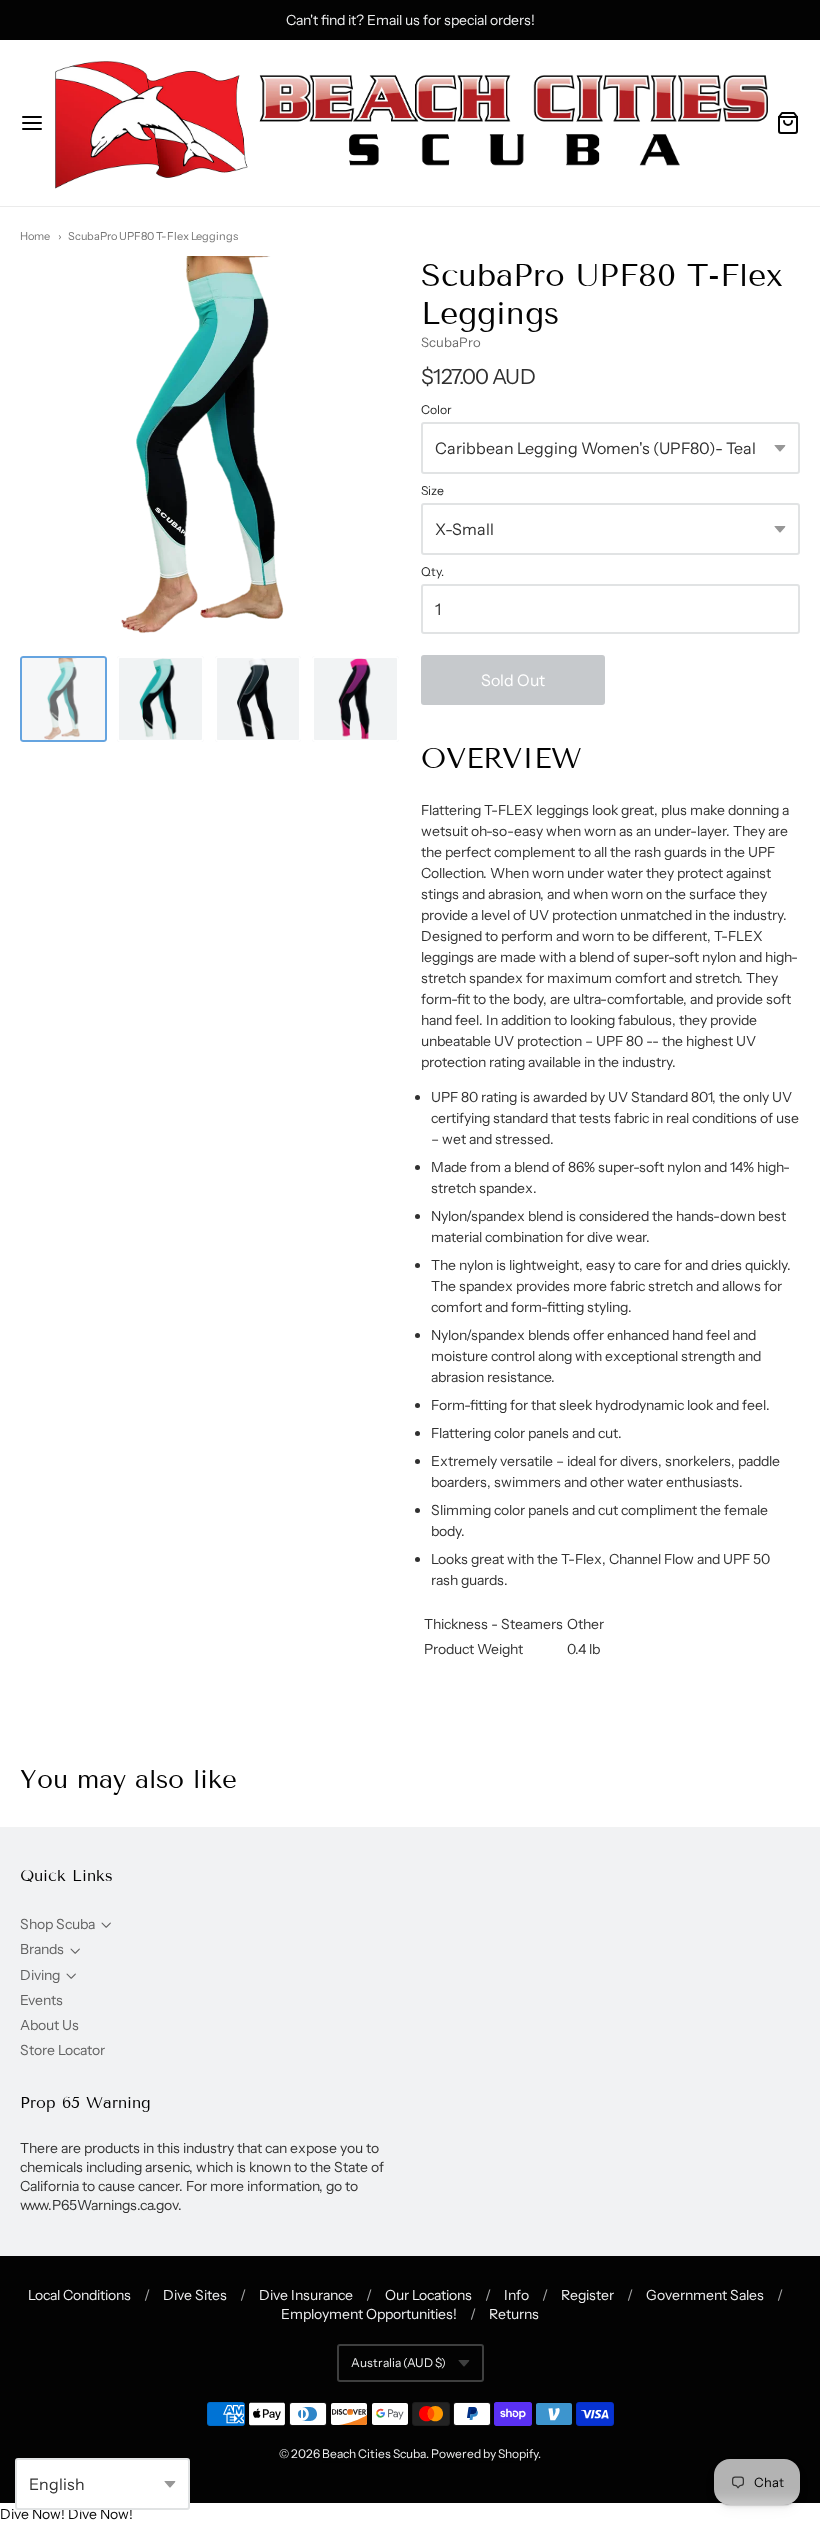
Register (587, 2295)
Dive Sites (195, 2295)
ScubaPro (451, 342)
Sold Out (513, 680)
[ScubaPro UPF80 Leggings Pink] (355, 699)
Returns (514, 2314)
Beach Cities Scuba (374, 2453)
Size (432, 491)
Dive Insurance (306, 2295)
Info (516, 2295)
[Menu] (32, 123)
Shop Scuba (57, 1924)
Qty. (432, 572)
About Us (49, 2025)
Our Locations (428, 2295)
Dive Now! (32, 2514)
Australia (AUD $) (398, 2362)
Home (35, 236)
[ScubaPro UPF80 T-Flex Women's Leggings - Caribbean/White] (63, 699)
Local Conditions (79, 2295)
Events (41, 2000)
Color (436, 410)
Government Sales (705, 2295)
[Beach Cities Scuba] (410, 123)
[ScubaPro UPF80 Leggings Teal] (160, 699)
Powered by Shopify (484, 2453)
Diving (40, 1975)
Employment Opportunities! (369, 2314)
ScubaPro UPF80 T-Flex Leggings (153, 236)
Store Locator (62, 2050)
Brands (42, 1949)
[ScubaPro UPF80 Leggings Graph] (258, 699)
